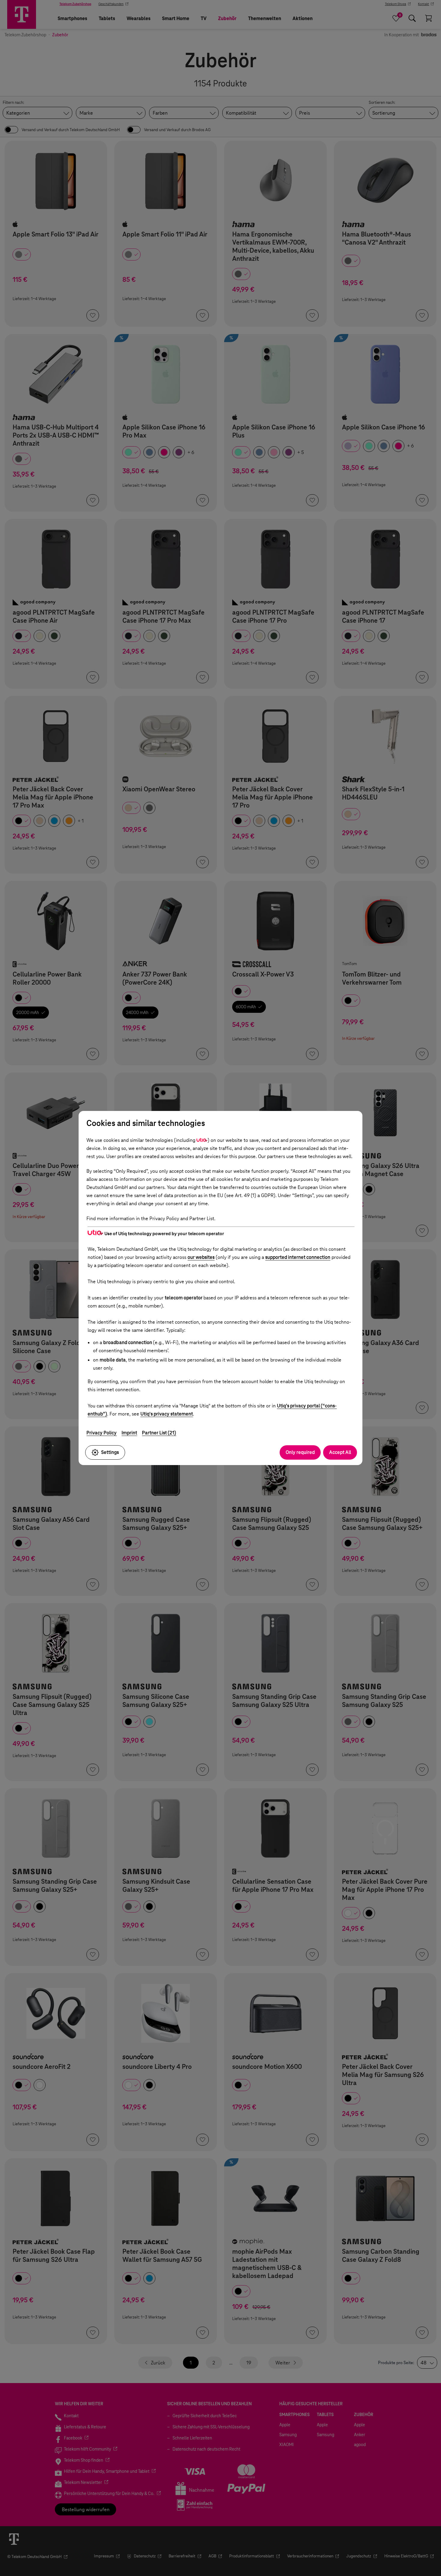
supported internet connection (298, 1257)
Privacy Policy (102, 1433)
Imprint (129, 1433)
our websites (201, 1257)
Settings (110, 1452)
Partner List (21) (159, 1433)
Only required (300, 1452)
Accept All (340, 1452)
